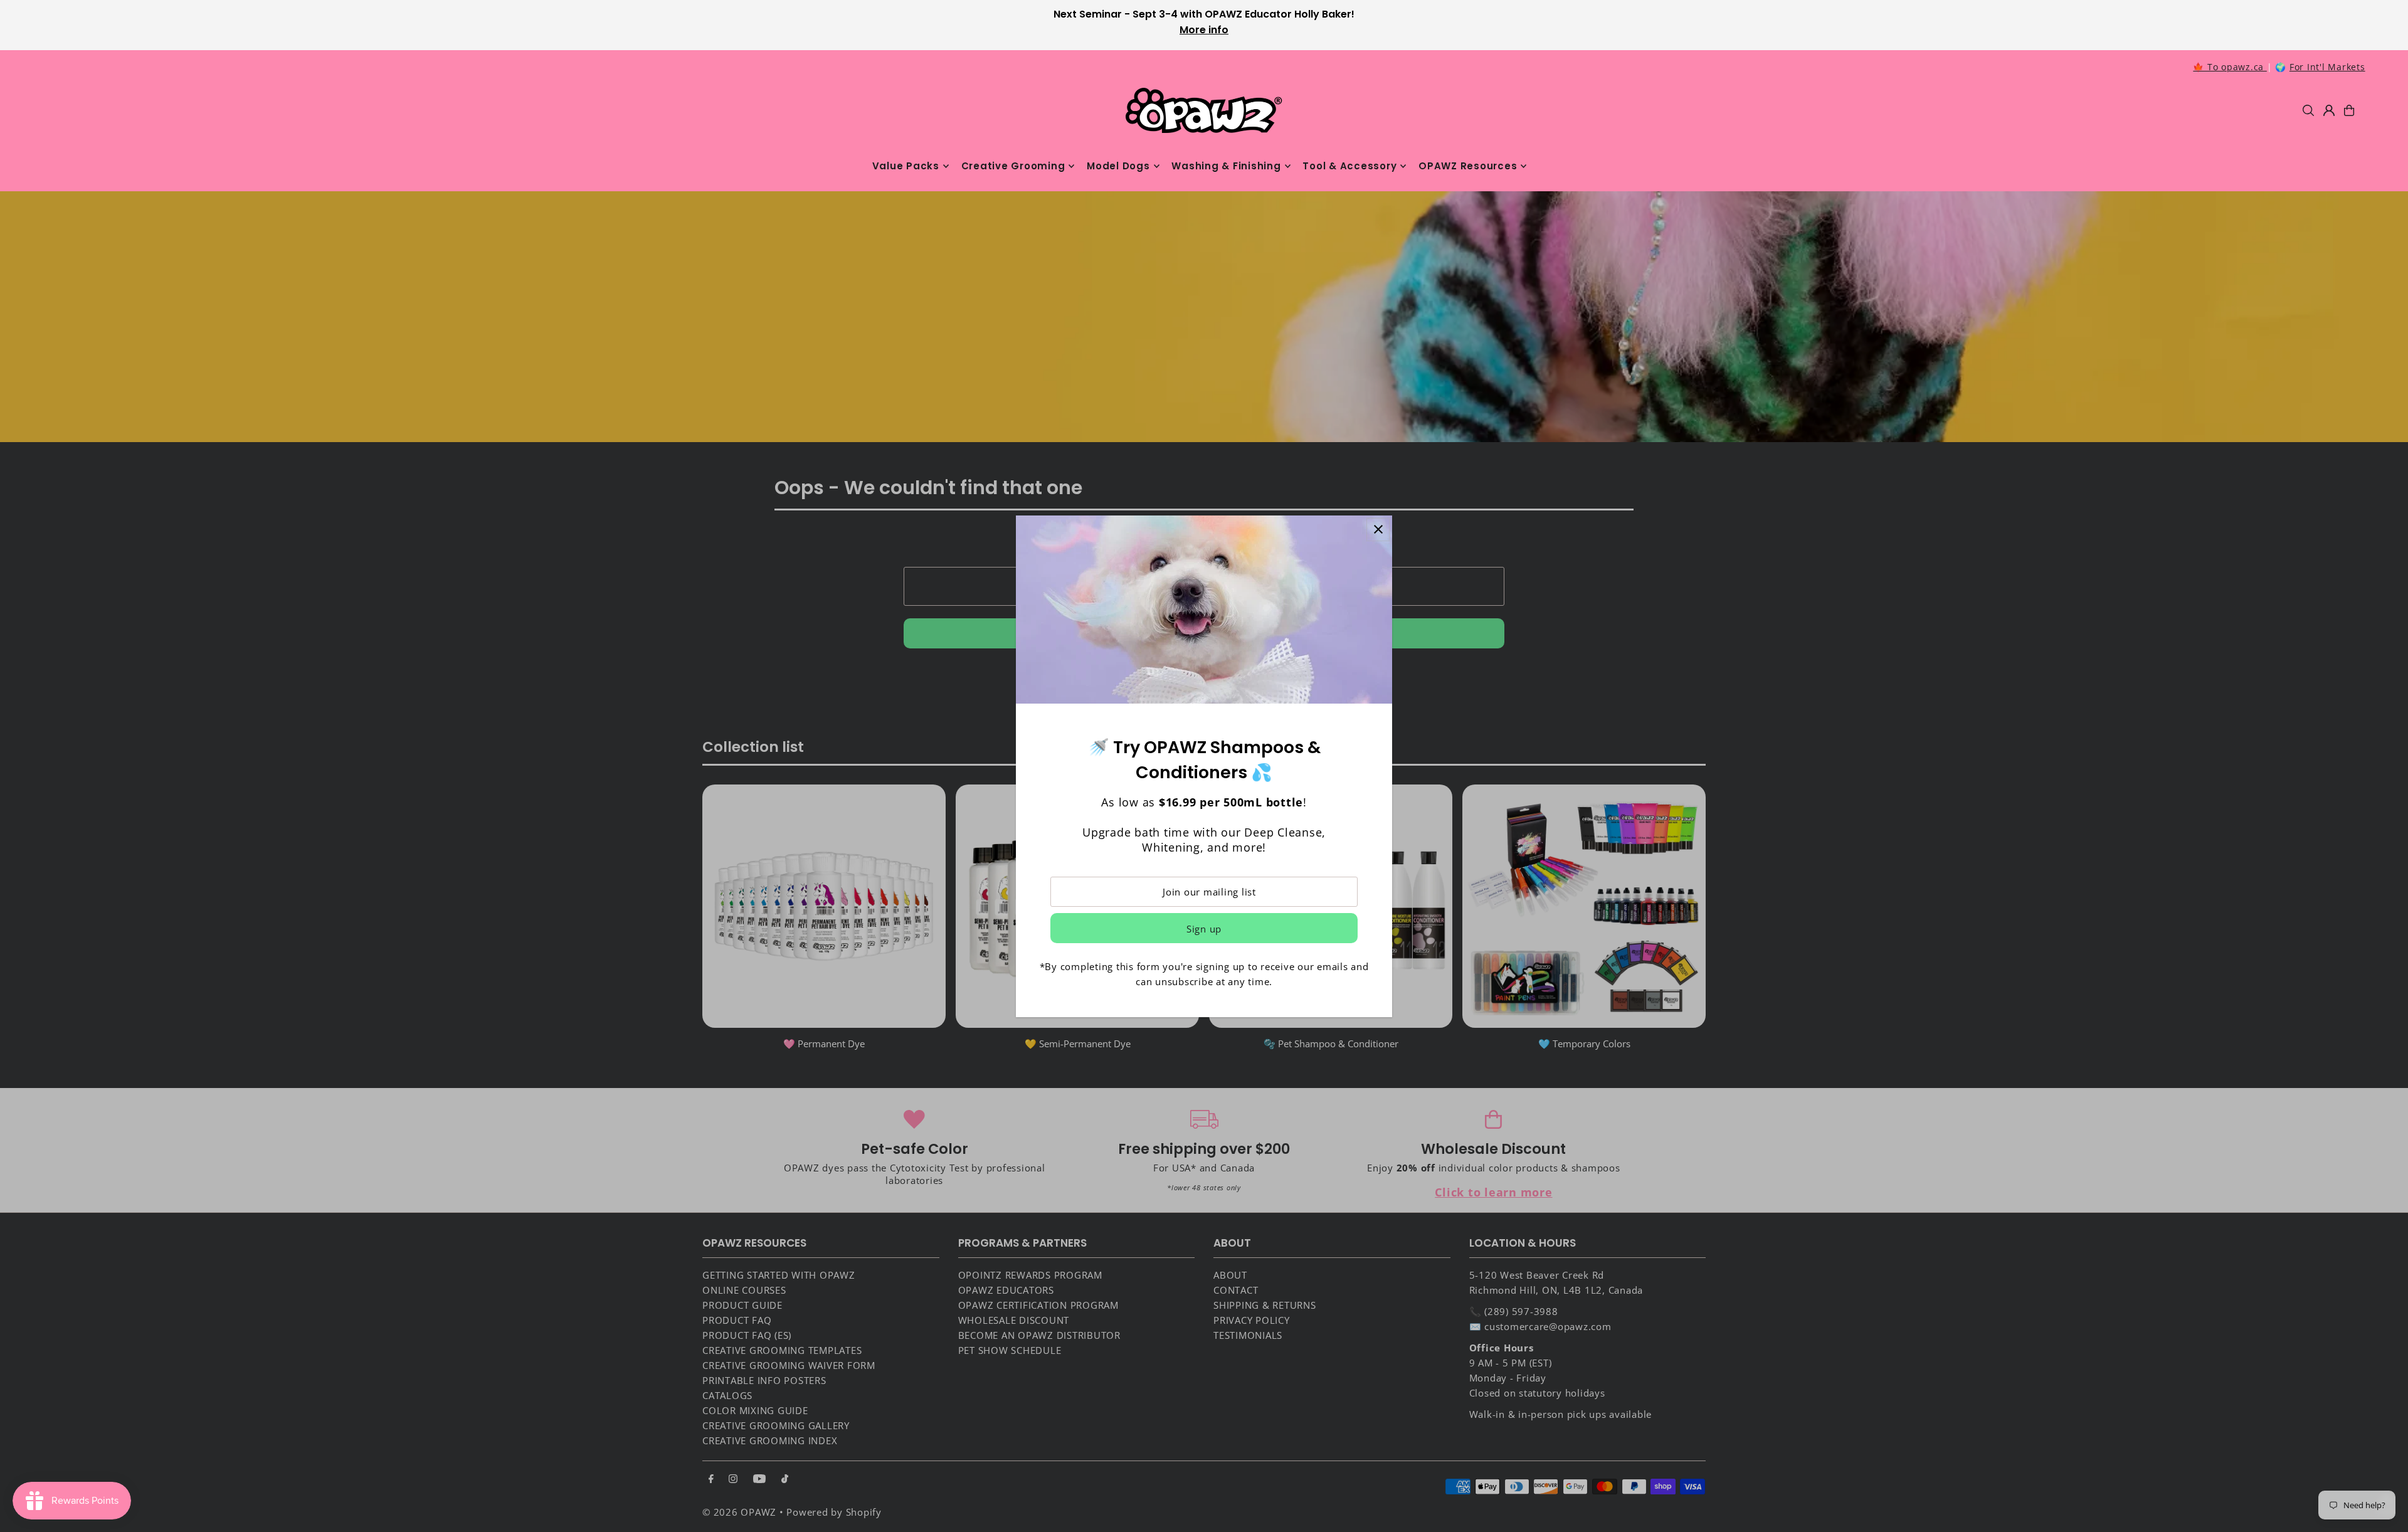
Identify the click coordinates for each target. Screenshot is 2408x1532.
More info (1204, 30)
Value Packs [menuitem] (906, 166)
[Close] (1378, 530)
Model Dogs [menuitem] (1118, 166)
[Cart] (2349, 110)
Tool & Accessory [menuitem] (1349, 166)
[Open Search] (2308, 110)
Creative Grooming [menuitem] (1013, 166)
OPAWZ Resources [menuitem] (1468, 166)
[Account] (2329, 110)
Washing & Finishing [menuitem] (1226, 166)
